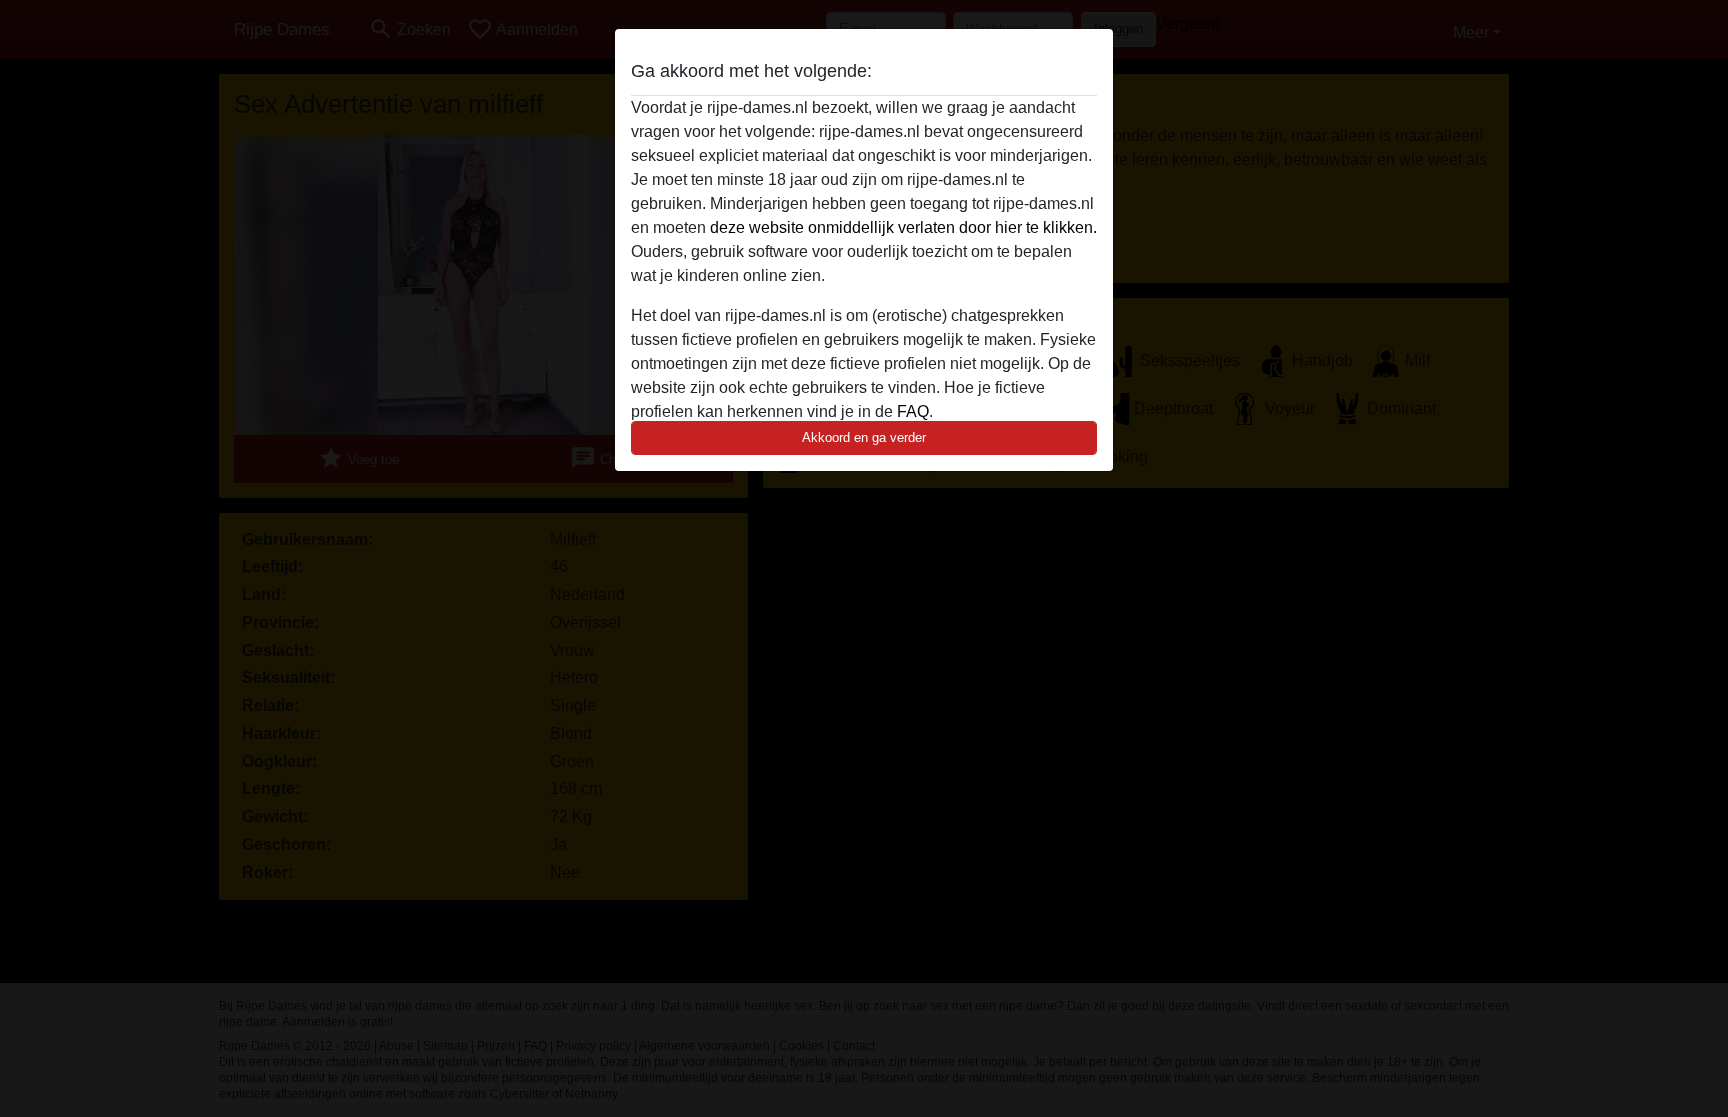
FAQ (913, 411)
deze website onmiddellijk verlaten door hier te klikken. (903, 227)
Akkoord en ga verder (864, 437)
